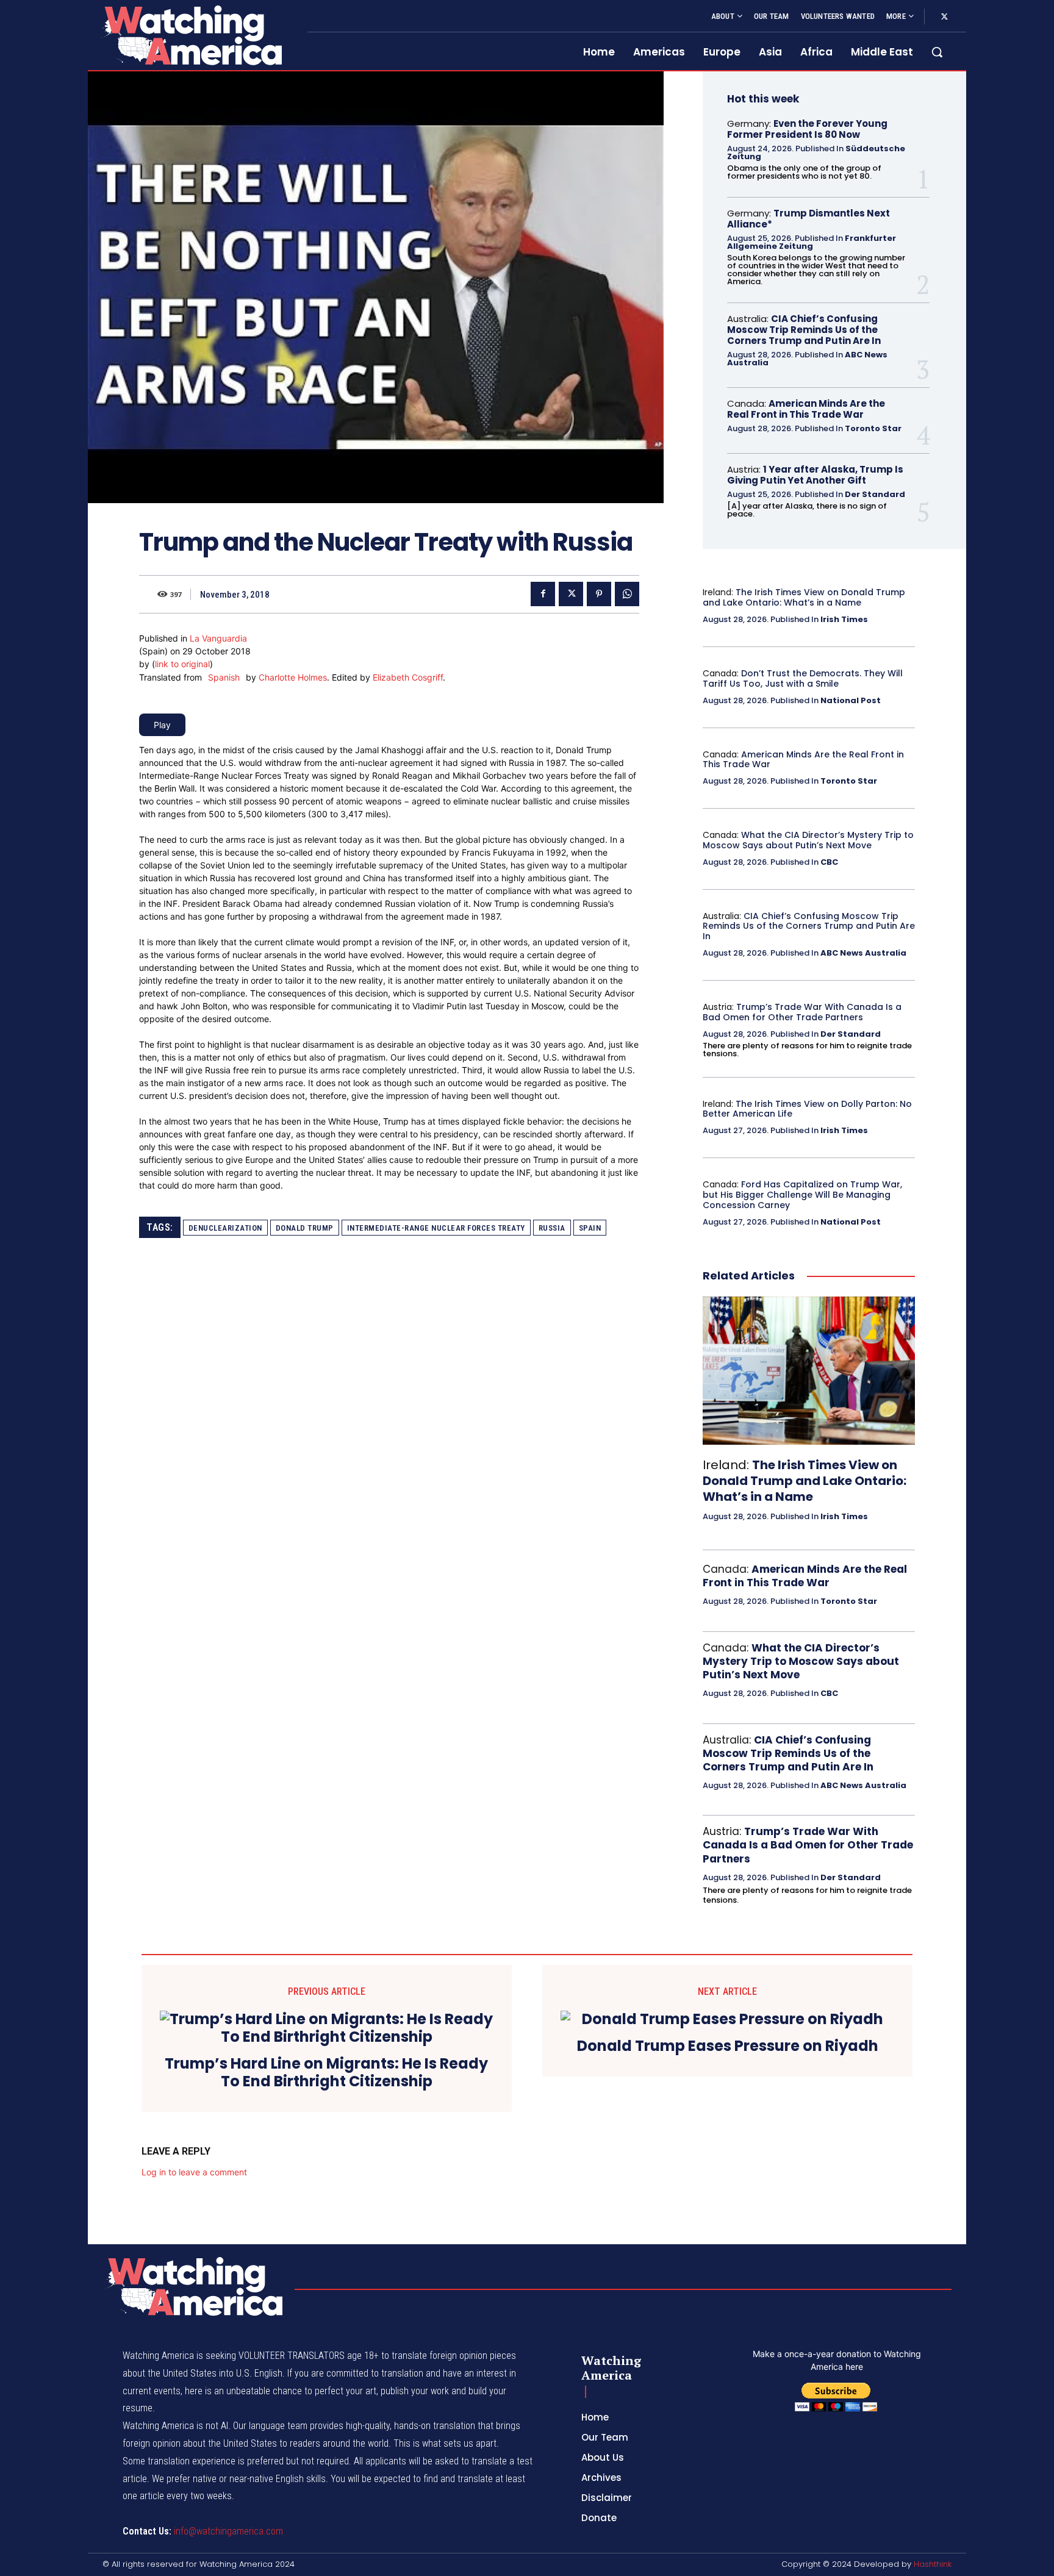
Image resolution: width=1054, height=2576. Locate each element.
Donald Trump (305, 1228)
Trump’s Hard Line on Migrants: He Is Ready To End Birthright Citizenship (326, 2073)
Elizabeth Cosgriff (408, 677)
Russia (552, 1228)
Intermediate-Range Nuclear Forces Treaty (436, 1228)
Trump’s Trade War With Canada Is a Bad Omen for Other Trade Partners (802, 1012)
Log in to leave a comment (194, 2172)
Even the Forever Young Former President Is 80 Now (807, 129)
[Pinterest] (599, 594)
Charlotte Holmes (293, 677)
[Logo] (190, 35)
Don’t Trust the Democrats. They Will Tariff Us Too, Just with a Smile (803, 678)
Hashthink (933, 2564)
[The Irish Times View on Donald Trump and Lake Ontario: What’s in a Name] (809, 1371)
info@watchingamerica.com (228, 2531)
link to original (182, 664)
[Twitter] (944, 17)
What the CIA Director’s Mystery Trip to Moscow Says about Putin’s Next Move (808, 840)
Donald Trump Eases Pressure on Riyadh (728, 2046)
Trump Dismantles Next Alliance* (808, 219)
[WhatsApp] (627, 594)
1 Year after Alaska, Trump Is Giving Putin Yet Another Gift (815, 475)
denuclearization (225, 1228)
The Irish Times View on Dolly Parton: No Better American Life (807, 1109)
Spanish (224, 677)
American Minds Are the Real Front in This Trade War (806, 409)
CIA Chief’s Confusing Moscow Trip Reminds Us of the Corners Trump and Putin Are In (804, 330)
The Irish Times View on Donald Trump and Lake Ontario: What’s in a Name (804, 597)
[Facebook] (543, 594)
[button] (937, 52)
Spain (590, 1228)
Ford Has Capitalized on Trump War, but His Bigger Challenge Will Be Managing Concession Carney (802, 1195)
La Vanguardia (218, 638)
